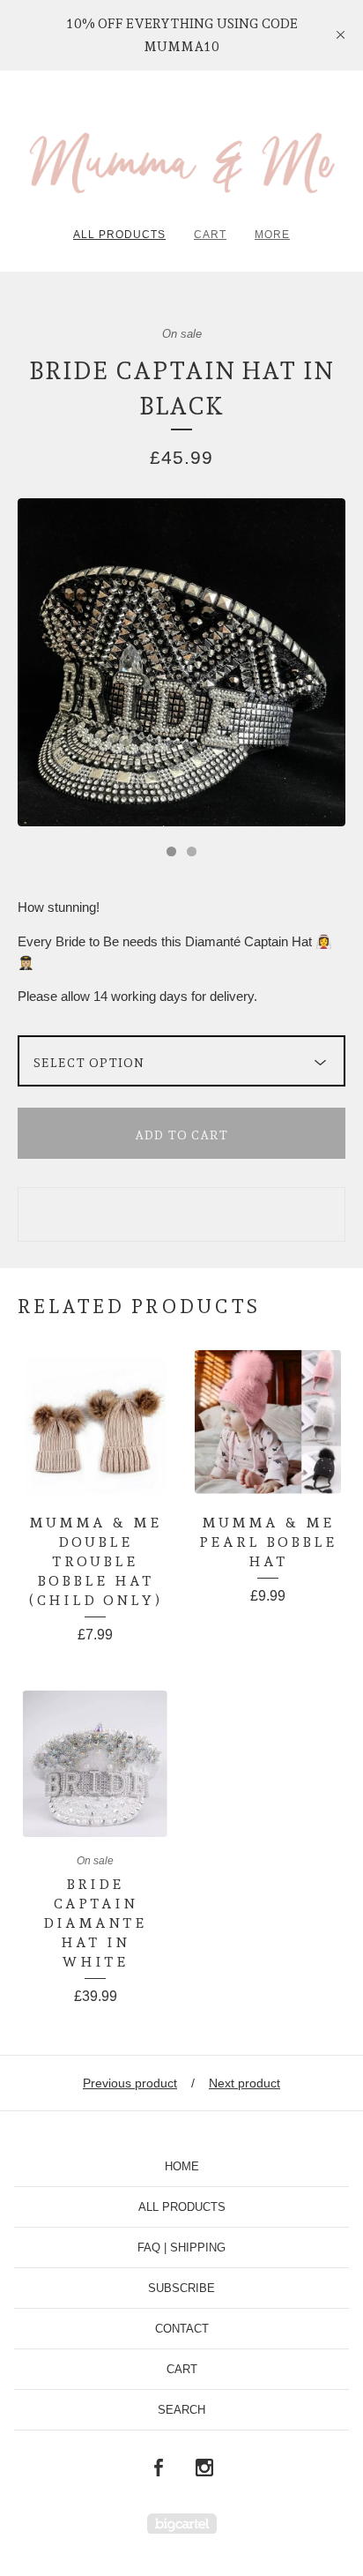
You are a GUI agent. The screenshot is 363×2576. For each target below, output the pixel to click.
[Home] (181, 155)
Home (182, 2166)
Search (181, 2410)
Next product (244, 2083)
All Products (119, 235)
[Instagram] (204, 2468)
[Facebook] (159, 2468)
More (272, 235)
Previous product (130, 2083)
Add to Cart (181, 1135)
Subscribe (181, 2288)
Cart (210, 235)
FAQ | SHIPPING (181, 2247)
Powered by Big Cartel (182, 2524)
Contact (182, 2329)
